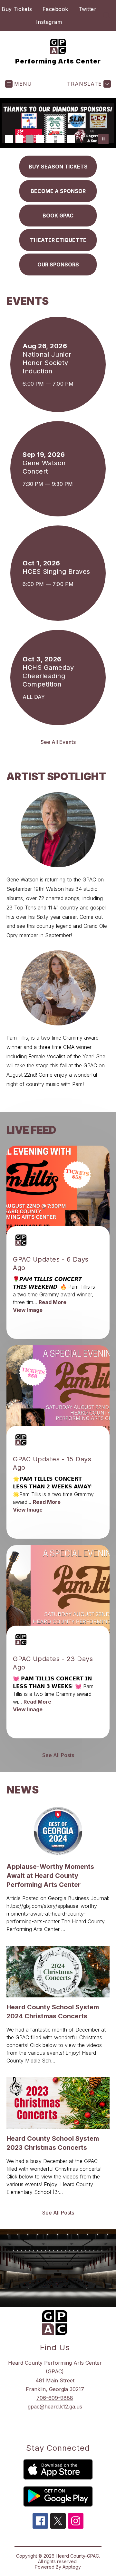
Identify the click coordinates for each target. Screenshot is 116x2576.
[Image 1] (9, 139)
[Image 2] (19, 139)
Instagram (49, 22)
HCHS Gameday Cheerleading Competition (48, 676)
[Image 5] (50, 139)
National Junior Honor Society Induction (47, 363)
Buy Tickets (17, 9)
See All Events (58, 742)
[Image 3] (30, 139)
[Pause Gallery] (103, 139)
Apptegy (72, 2567)
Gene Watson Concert (44, 467)
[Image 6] (61, 139)
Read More (53, 1302)
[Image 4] (40, 139)
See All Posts (58, 1755)
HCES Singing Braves (58, 572)
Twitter (88, 9)
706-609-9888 (55, 2398)
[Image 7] (71, 139)
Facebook (55, 9)
